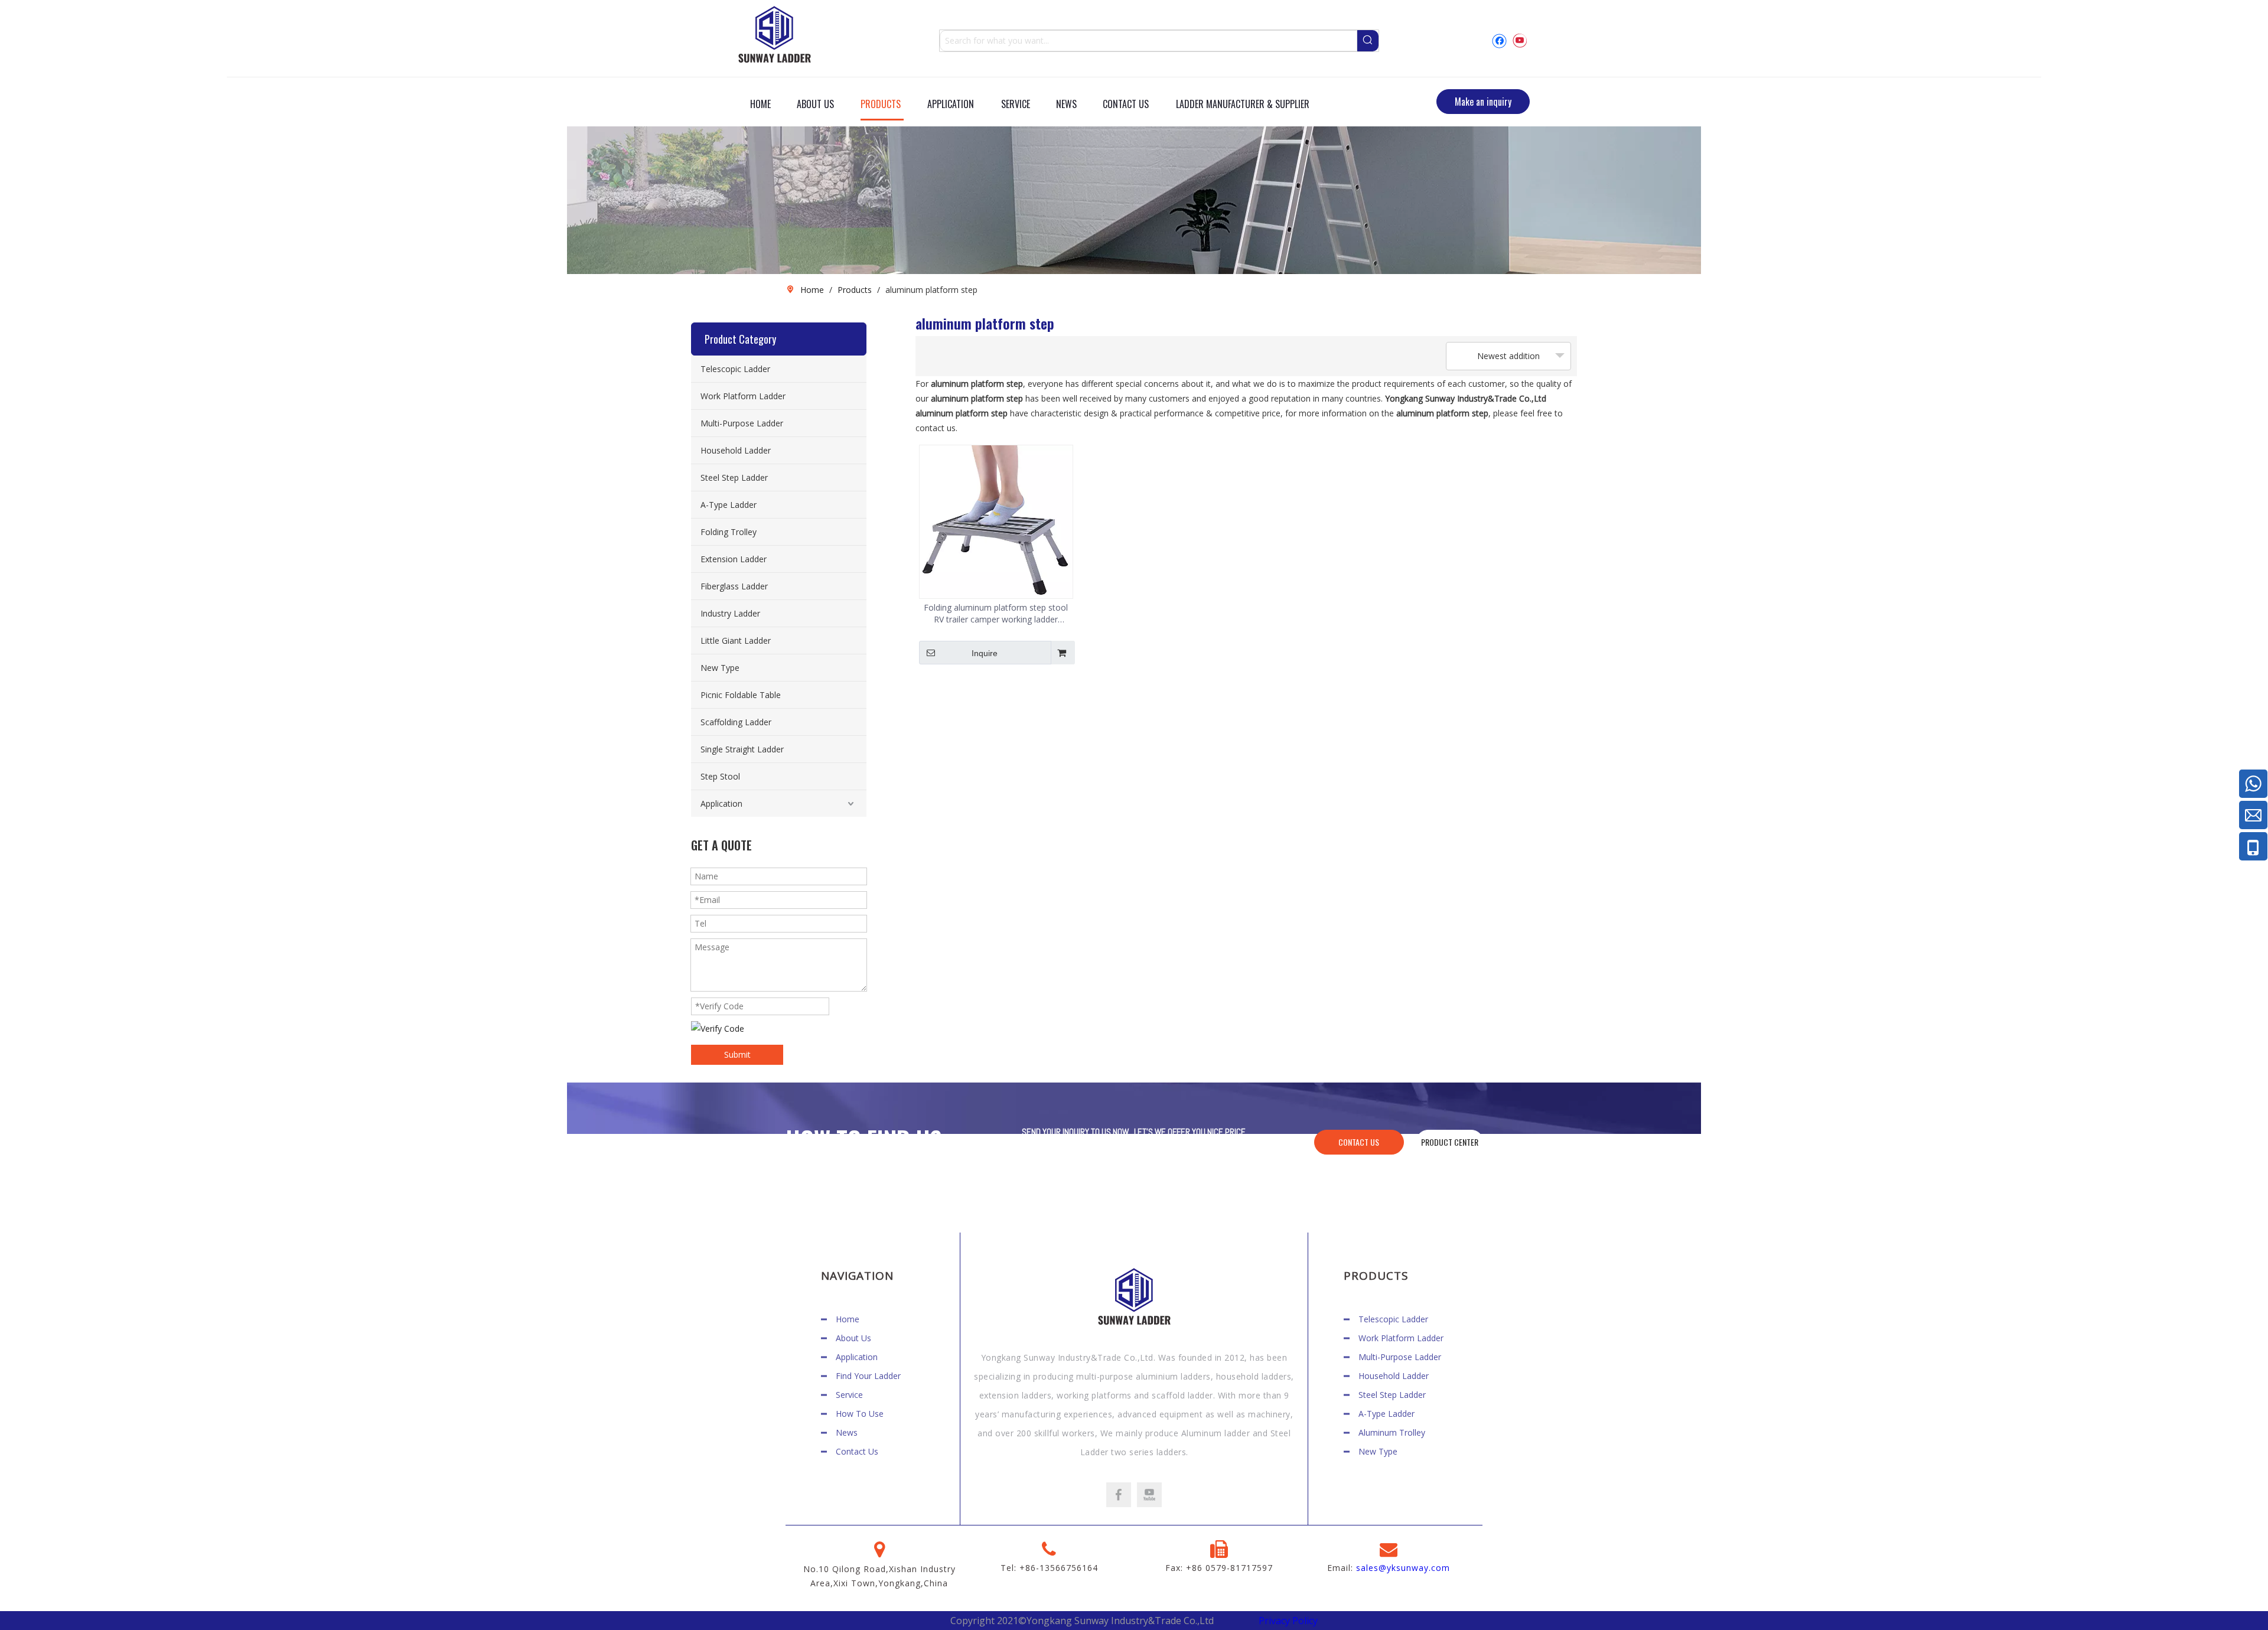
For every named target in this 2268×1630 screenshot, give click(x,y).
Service (849, 1395)
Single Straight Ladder (742, 749)
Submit (737, 1054)
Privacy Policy (1288, 1621)
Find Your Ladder (868, 1376)
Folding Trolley (729, 532)
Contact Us (857, 1451)
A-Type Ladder (729, 505)
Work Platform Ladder (743, 396)
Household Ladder (736, 450)
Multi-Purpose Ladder (742, 423)
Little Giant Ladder (736, 640)
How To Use (860, 1414)
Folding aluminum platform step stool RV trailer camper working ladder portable (996, 614)
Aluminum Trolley (1392, 1432)
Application (721, 803)
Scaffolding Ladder (736, 722)
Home (848, 1319)
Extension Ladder (734, 559)
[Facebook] (1499, 40)
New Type (720, 668)
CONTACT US (1359, 1142)
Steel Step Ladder (734, 477)
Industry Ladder (730, 613)
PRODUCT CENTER (1450, 1142)
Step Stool (720, 776)
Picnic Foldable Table (741, 695)
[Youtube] (1519, 40)
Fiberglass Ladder (734, 586)
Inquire (985, 653)
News (847, 1432)
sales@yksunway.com (1403, 1568)
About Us (853, 1338)
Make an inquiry (1483, 102)
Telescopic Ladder (735, 369)
